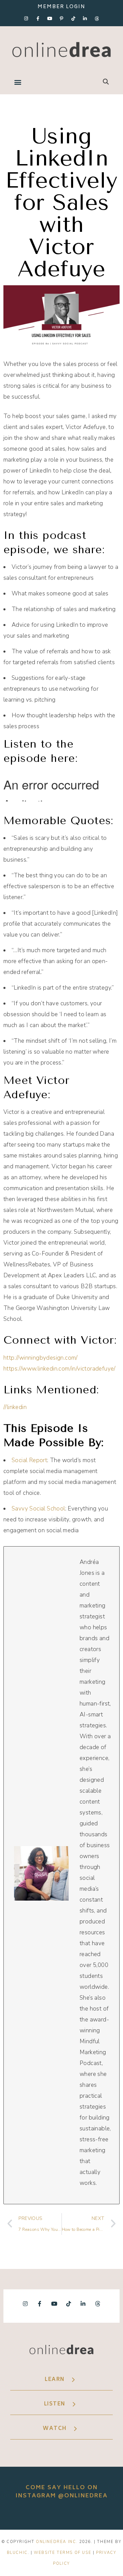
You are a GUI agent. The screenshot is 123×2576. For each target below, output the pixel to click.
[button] (18, 82)
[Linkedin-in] (85, 18)
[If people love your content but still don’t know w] (61, 2514)
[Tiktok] (73, 18)
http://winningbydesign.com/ (41, 1358)
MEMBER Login (61, 7)
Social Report (29, 1460)
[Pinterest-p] (61, 18)
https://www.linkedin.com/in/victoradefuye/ (60, 1369)
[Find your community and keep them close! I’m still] (38, 2514)
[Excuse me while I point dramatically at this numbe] (85, 2514)
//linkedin (15, 1407)
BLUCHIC (17, 2553)
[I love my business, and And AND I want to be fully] (108, 2514)
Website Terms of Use (63, 2553)
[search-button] (106, 82)
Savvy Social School (38, 1509)
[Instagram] (26, 18)
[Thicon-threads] (97, 18)
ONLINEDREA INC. (57, 2542)
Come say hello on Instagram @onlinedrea (62, 2492)
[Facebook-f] (38, 18)
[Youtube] (50, 18)
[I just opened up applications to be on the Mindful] (15, 2514)
